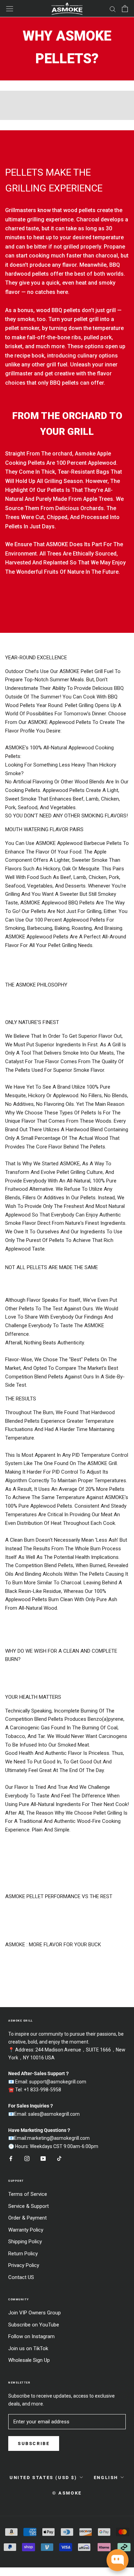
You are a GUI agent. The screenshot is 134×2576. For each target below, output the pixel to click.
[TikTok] (59, 2159)
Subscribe (34, 2443)
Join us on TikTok (28, 2348)
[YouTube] (43, 2159)
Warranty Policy (26, 2230)
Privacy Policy (24, 2265)
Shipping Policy (25, 2242)
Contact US (21, 2277)
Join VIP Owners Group (35, 2313)
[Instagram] (27, 2159)
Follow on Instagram (31, 2336)
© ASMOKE (67, 2493)
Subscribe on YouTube (34, 2325)
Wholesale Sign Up (29, 2360)
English (106, 2478)
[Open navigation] (10, 9)
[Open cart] (125, 9)
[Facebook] (11, 2159)
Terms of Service (28, 2194)
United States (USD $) (43, 2478)
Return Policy (23, 2254)
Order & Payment (27, 2218)
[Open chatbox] (118, 2560)
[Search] (113, 9)
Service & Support (29, 2206)
